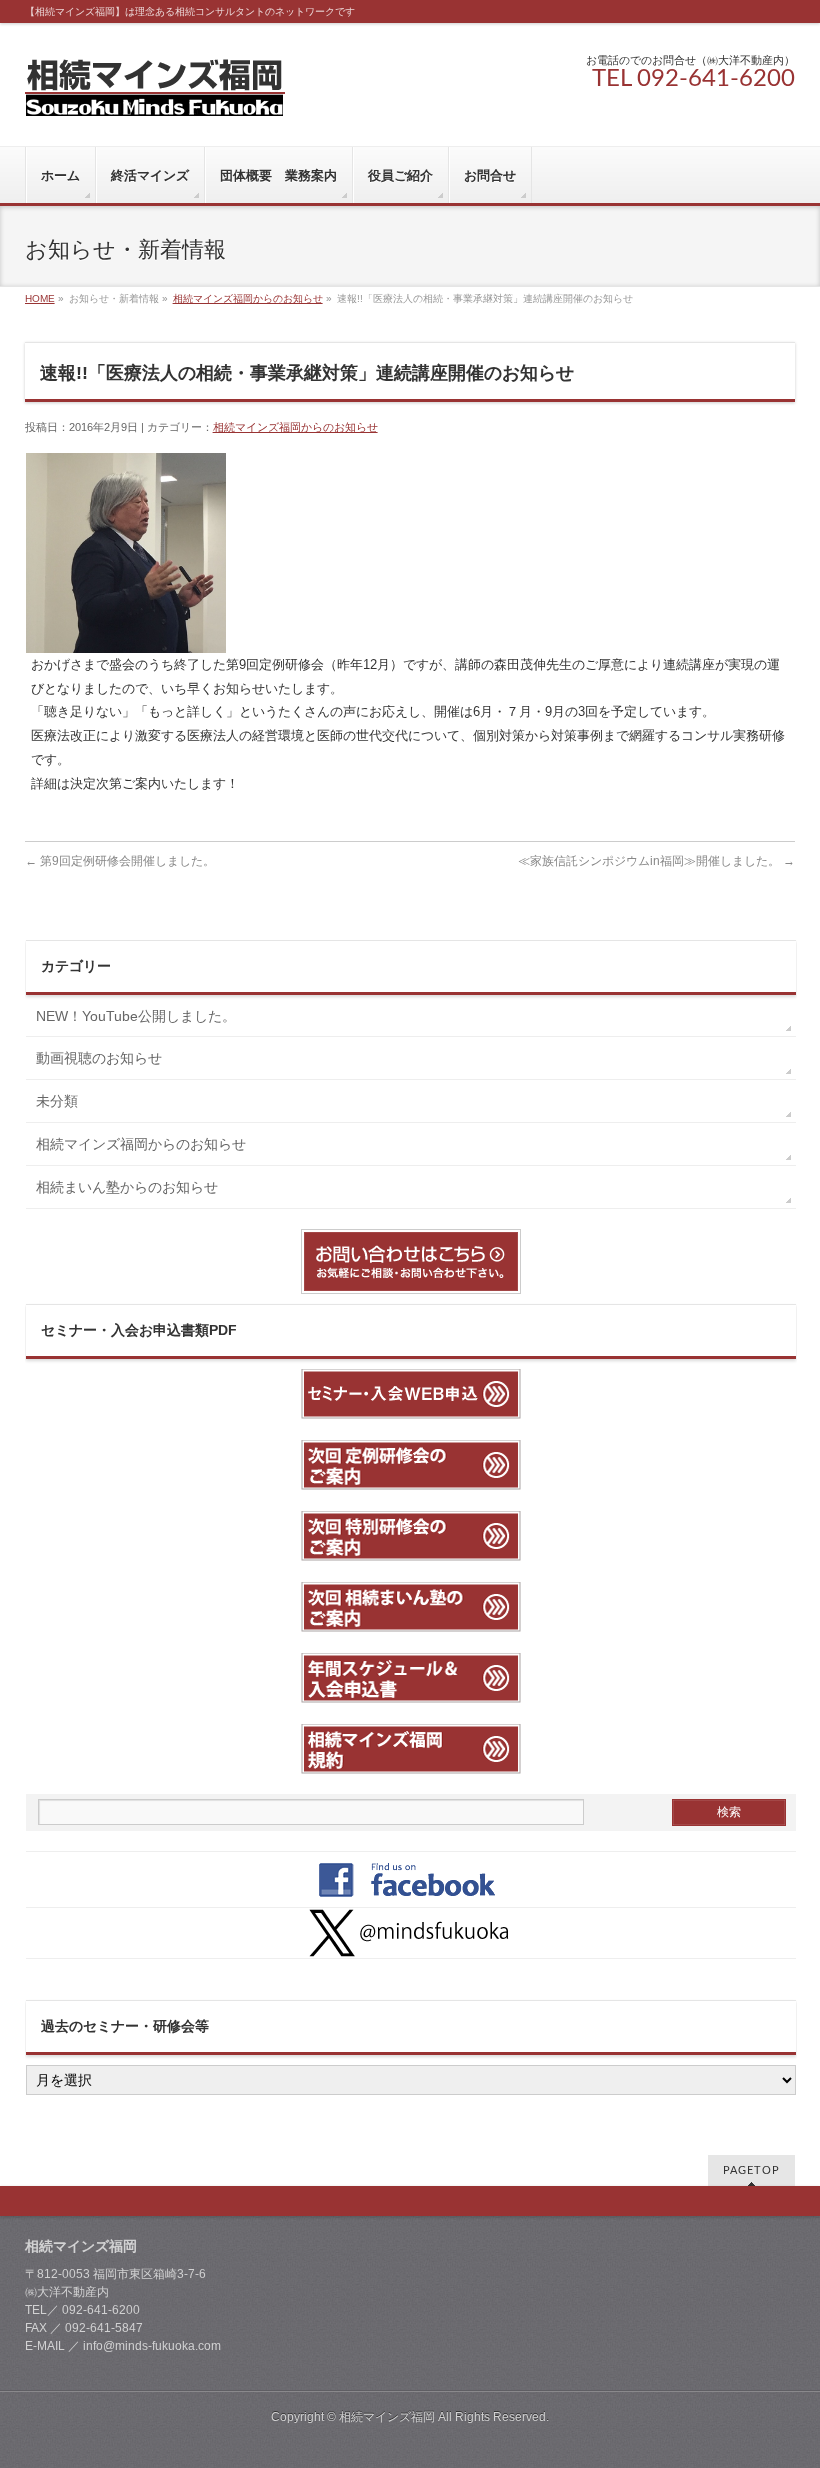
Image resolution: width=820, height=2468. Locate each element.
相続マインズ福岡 (387, 2417)
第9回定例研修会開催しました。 (120, 861)
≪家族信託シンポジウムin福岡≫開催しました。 (656, 861)
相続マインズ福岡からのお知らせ (248, 298)
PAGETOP (751, 2170)
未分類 (57, 1101)
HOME (40, 298)
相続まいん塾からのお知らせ (127, 1187)
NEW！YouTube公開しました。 (143, 1016)
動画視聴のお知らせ (99, 1058)
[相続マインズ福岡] (155, 93)
